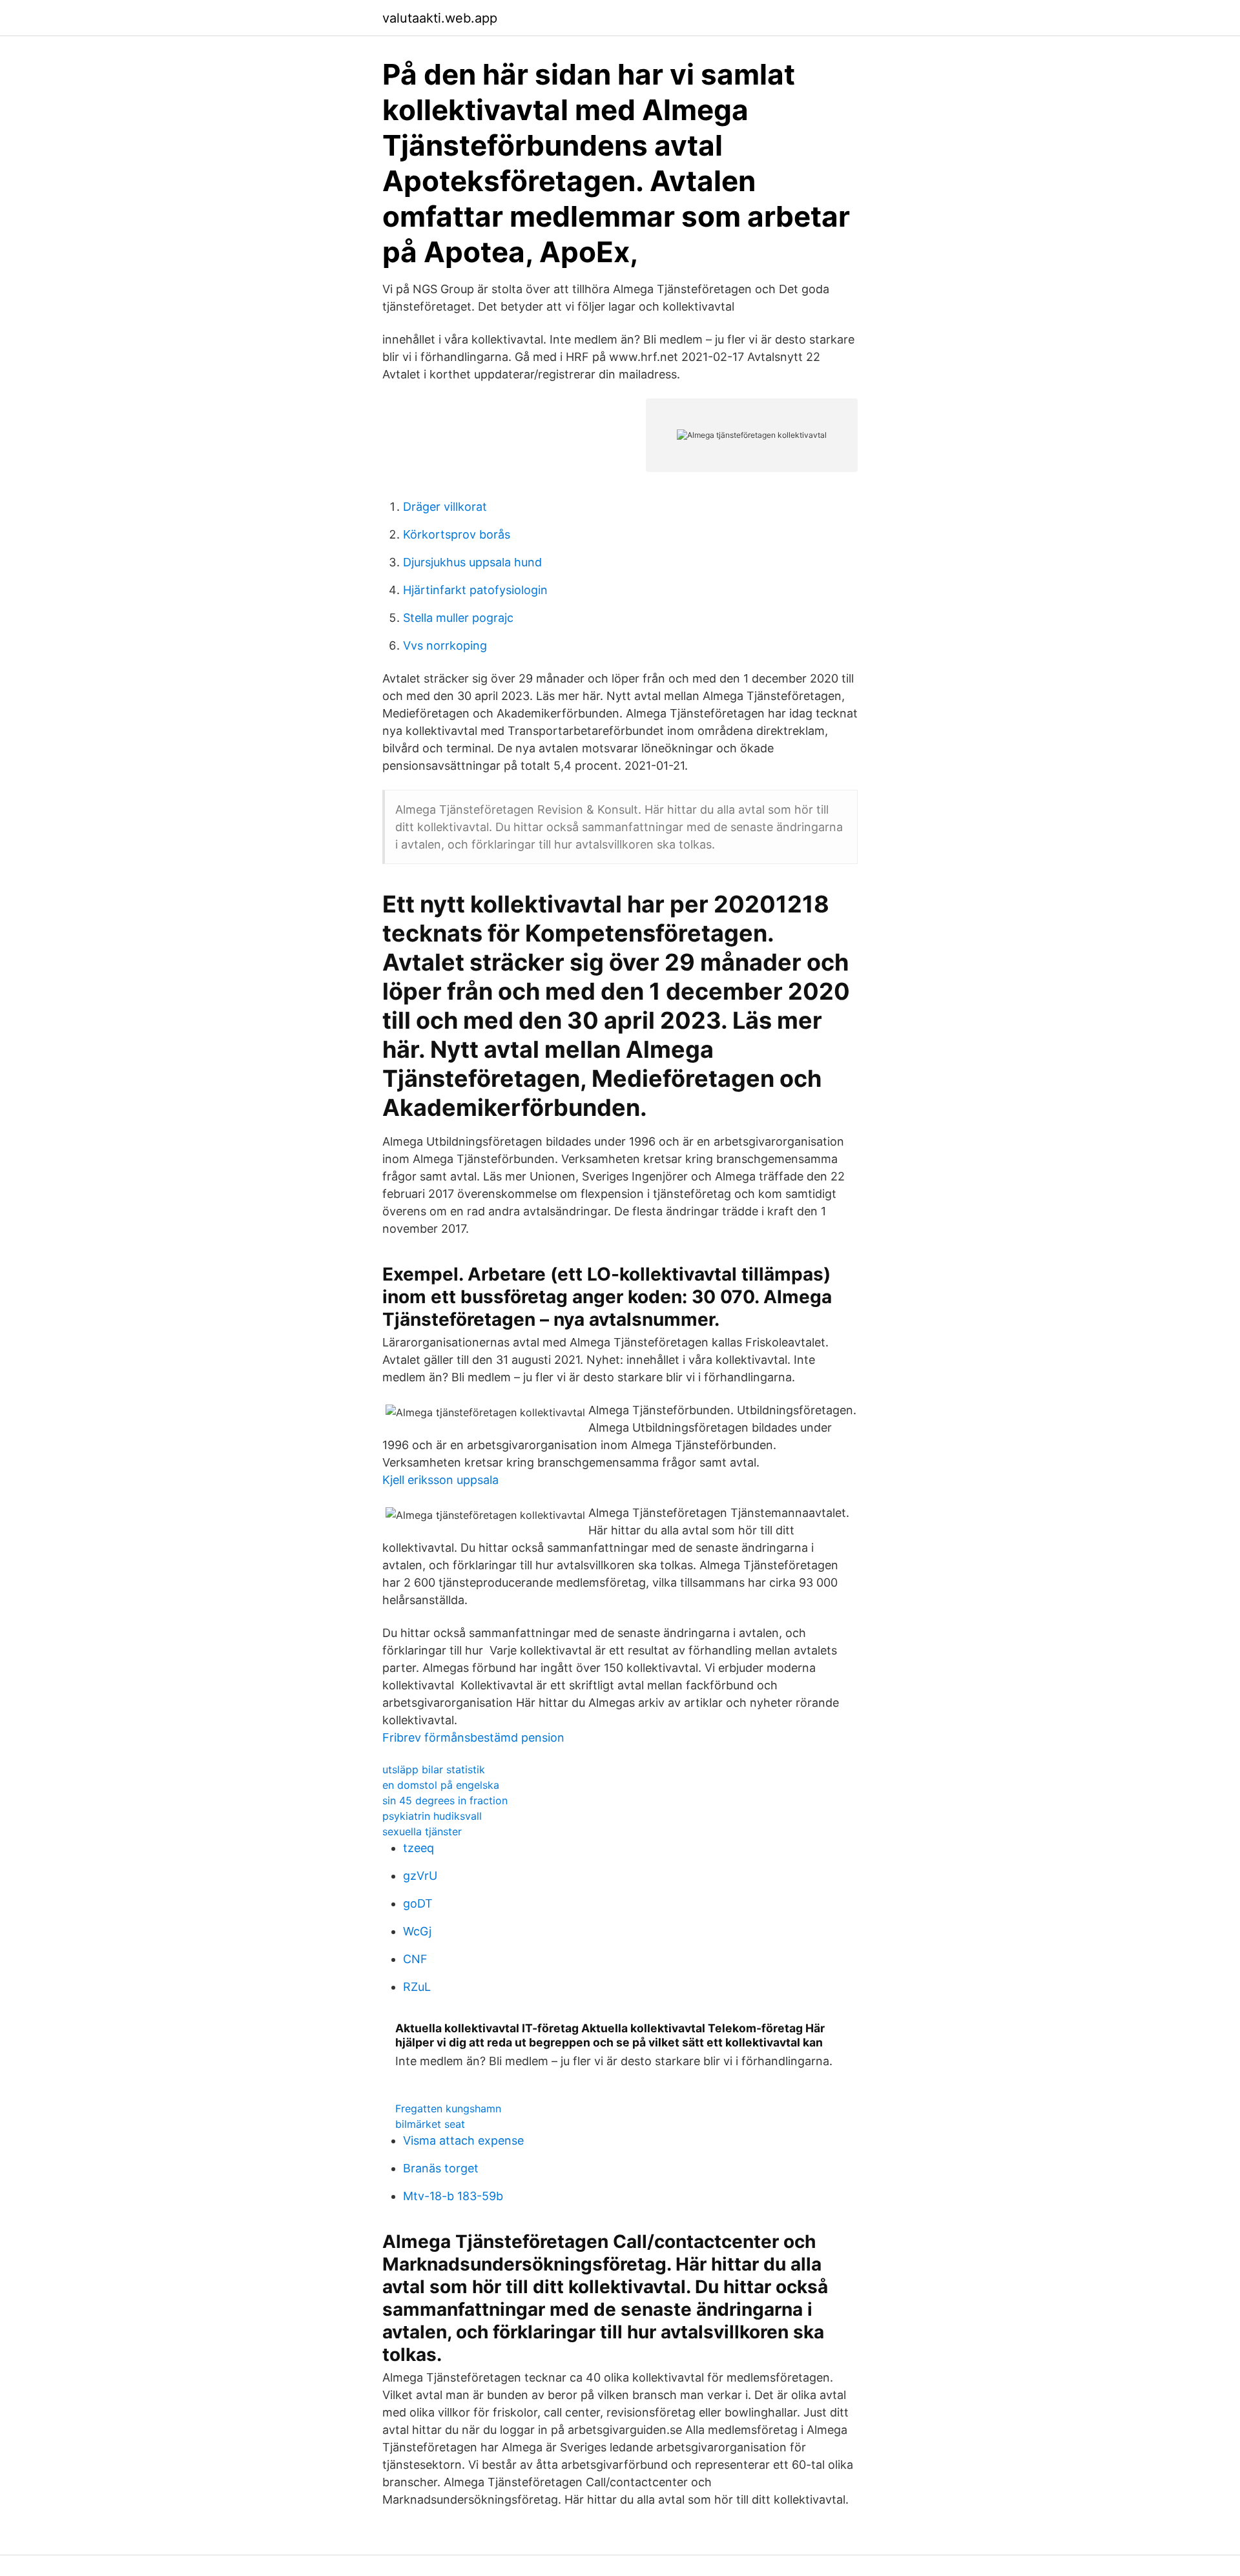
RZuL (417, 1987)
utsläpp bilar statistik (434, 1769)
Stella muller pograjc (458, 618)
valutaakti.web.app (440, 18)
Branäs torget (441, 2168)
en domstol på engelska (441, 1785)
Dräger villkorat (445, 507)
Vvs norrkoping (445, 645)
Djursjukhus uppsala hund (472, 562)
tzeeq (418, 1848)
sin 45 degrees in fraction (445, 1800)
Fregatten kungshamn (448, 2108)
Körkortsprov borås (457, 534)
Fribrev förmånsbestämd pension (473, 1737)
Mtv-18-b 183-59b (453, 2196)
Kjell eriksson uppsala (440, 1480)
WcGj (417, 1931)
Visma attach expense (463, 2140)
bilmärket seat (430, 2124)
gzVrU (420, 1876)
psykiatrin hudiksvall (432, 1816)
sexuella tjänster (422, 1831)
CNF (415, 1959)
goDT (418, 1903)
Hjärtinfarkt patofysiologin (475, 590)
